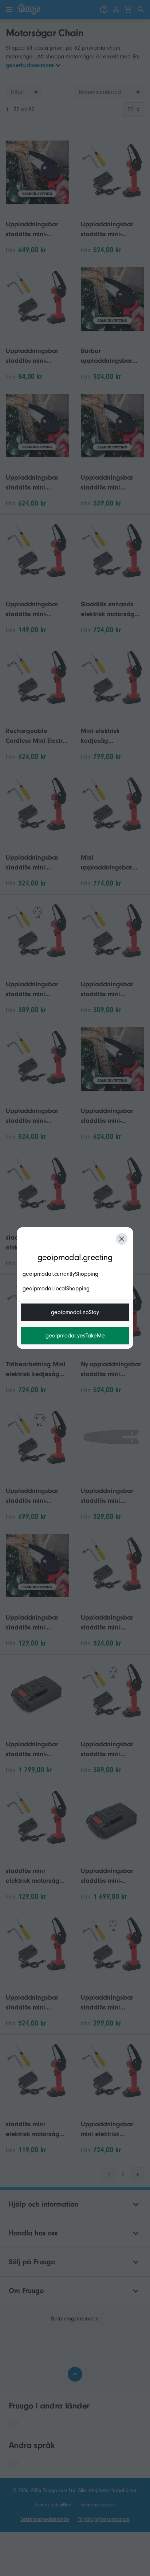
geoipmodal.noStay (75, 1312)
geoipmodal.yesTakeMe (75, 1336)
